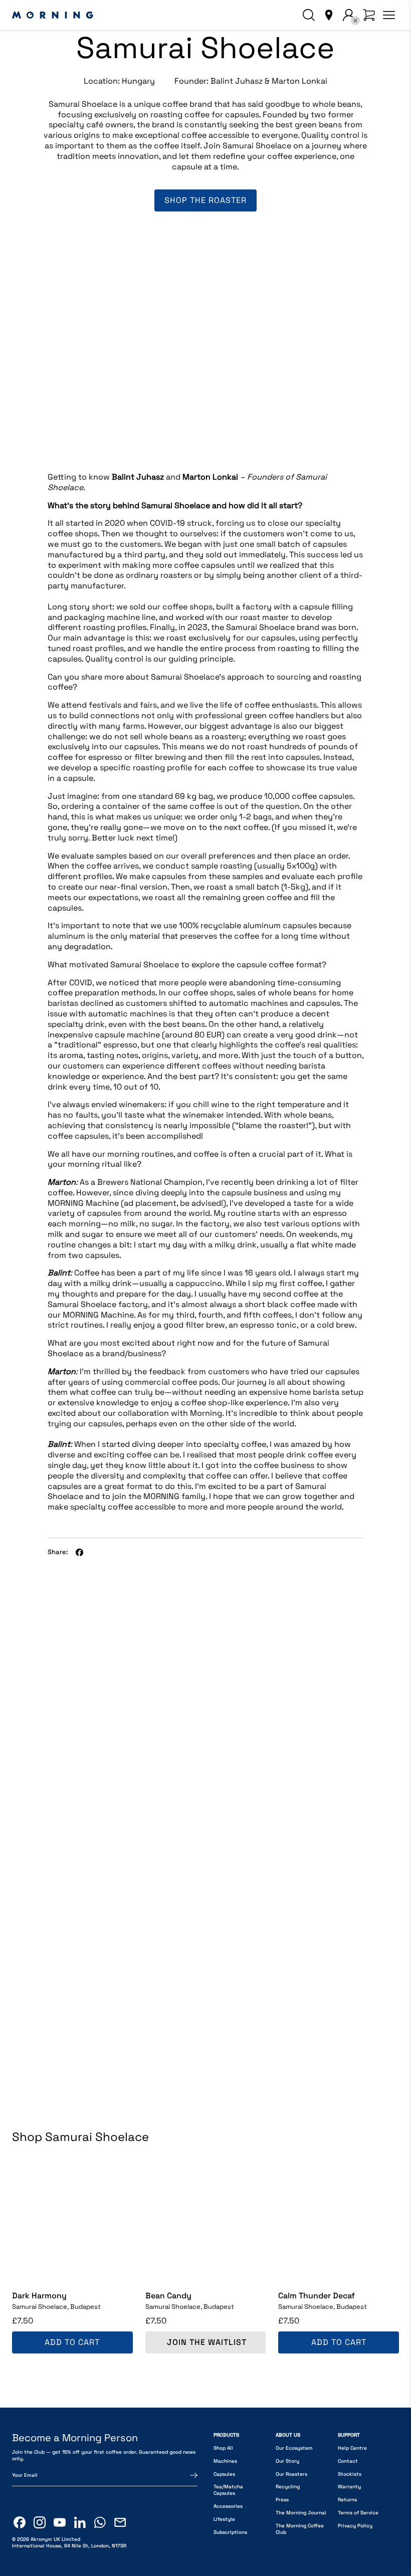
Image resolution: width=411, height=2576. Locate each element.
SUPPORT (349, 2435)
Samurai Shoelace (56, 2307)
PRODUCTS (226, 2435)
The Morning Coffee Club (300, 2529)
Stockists (350, 2474)
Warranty (349, 2487)
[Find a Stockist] (329, 15)
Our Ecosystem (294, 2448)
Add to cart (72, 2342)
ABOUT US (288, 2435)
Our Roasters (291, 2474)
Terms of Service (358, 2513)
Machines (225, 2461)
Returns (347, 2500)
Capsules (224, 2474)
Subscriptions (230, 2532)
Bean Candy (168, 2296)
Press (282, 2500)
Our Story (287, 2461)
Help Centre (352, 2448)
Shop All (223, 2448)
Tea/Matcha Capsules (228, 2490)
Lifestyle (224, 2519)
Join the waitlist (207, 2342)
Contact (348, 2461)
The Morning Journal (301, 2513)
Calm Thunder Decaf (317, 2296)
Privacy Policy (355, 2526)
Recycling (288, 2487)
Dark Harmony (39, 2296)
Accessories (228, 2506)
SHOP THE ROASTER (205, 200)
